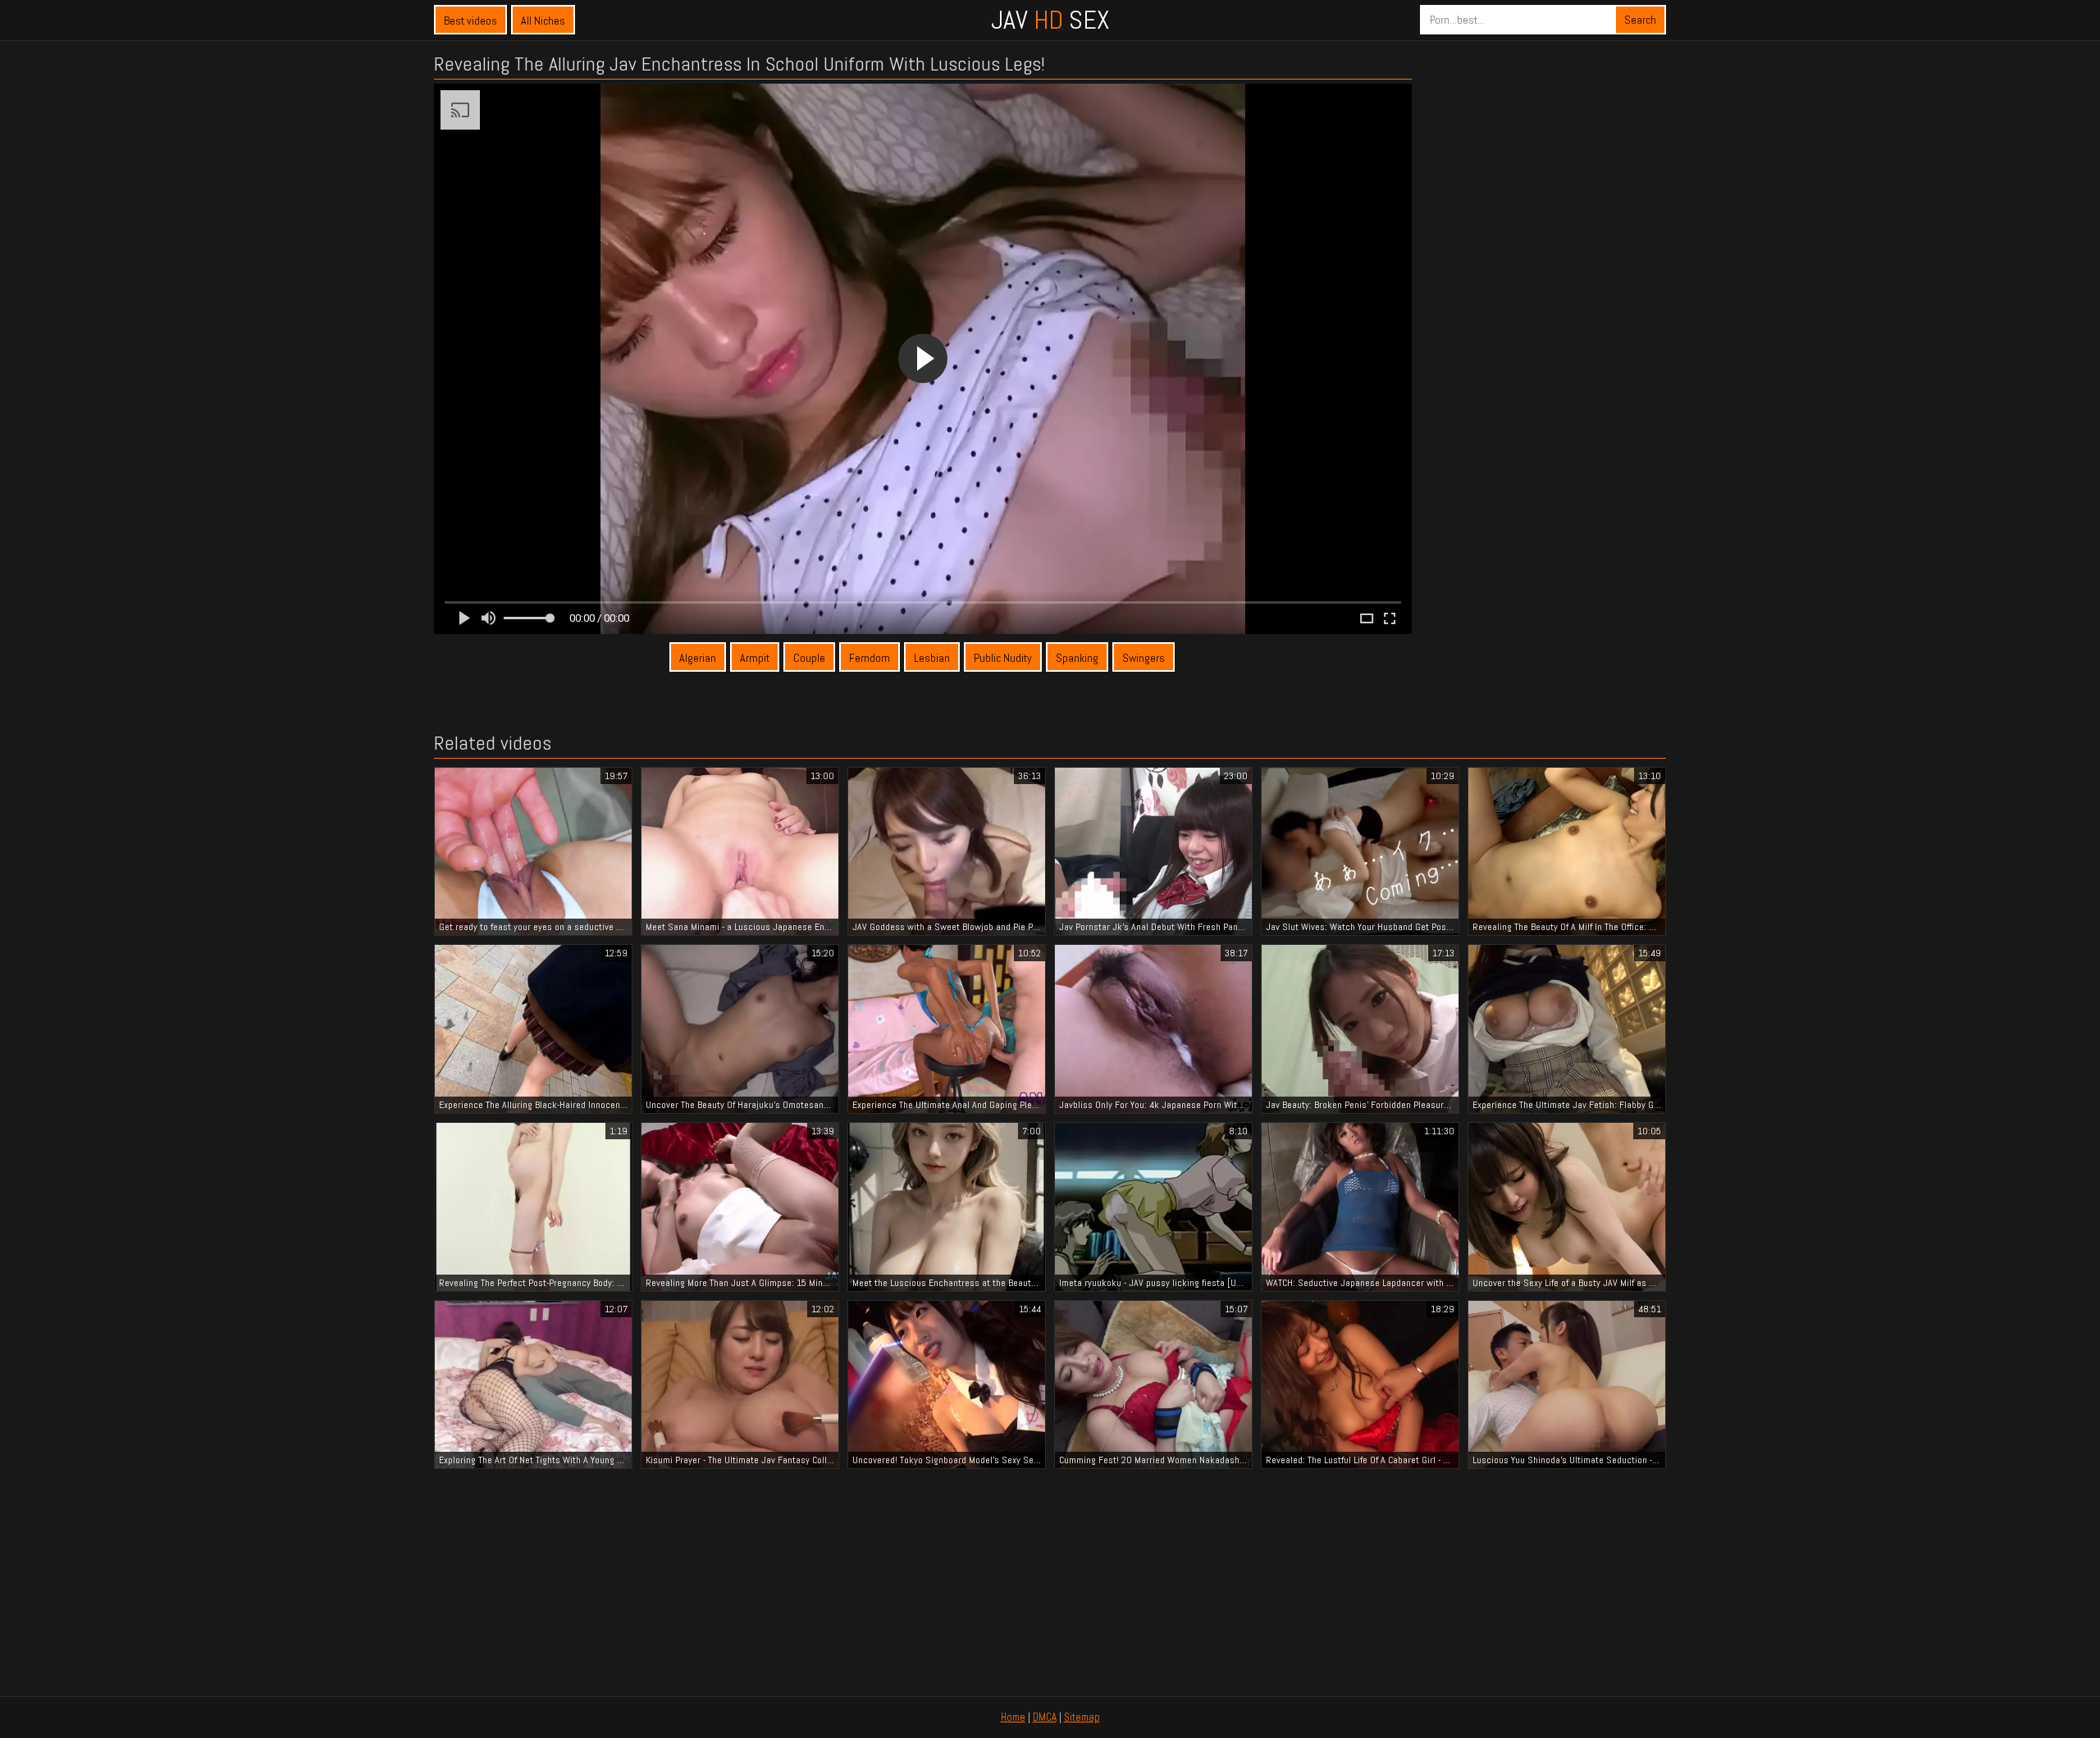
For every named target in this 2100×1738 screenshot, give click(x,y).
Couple (809, 658)
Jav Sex (1050, 20)
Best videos (470, 21)
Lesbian (932, 658)
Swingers (1144, 658)
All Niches (543, 21)
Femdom (870, 658)
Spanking (1077, 658)
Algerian (698, 658)
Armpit (755, 658)
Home (1013, 1717)
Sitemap (1082, 1717)
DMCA (1045, 1717)
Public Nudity (1003, 658)
